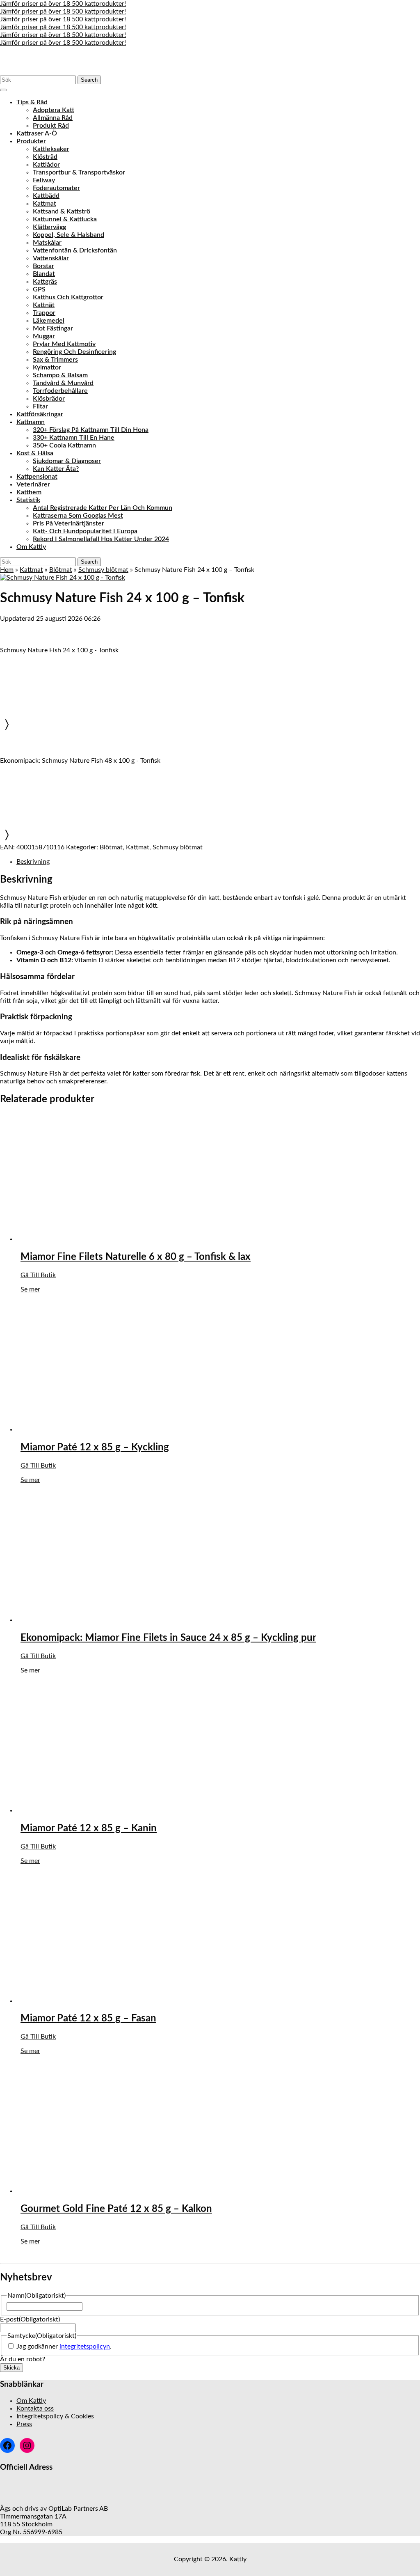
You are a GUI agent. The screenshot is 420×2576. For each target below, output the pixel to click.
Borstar (43, 266)
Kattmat (45, 204)
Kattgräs (45, 282)
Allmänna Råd (53, 118)
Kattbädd (46, 196)
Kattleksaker (51, 149)
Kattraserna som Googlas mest (78, 516)
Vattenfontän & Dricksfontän (75, 250)
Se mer (30, 1289)
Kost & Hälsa (35, 453)
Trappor (44, 313)
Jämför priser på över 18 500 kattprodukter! (63, 4)
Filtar (40, 406)
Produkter (31, 141)
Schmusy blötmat (103, 570)
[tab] (3, 90)
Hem (7, 570)
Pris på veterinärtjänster (68, 523)
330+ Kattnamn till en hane (74, 438)
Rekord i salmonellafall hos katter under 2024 (101, 539)
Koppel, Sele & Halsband (68, 235)
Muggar (44, 336)
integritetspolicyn (85, 2347)
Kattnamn (31, 422)
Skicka (11, 2368)
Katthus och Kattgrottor (68, 297)
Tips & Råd (32, 102)
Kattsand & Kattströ (62, 211)
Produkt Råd (51, 126)
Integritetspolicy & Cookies (55, 2416)
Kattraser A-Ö (37, 133)
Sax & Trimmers (55, 360)
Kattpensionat (37, 477)
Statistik (28, 500)
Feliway (44, 180)
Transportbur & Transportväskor (79, 172)
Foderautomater (56, 188)
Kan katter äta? (56, 469)
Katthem (29, 492)
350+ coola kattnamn (64, 445)
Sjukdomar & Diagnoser (67, 461)
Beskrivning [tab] (33, 862)
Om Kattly (31, 547)
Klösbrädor (49, 399)
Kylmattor (47, 367)
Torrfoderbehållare (60, 391)
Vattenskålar (51, 258)
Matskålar (47, 243)
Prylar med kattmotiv (64, 344)
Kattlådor (46, 165)
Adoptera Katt (54, 110)
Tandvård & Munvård (63, 383)
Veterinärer (33, 484)
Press (24, 2424)
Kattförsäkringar (40, 414)
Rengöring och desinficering (74, 352)
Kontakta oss (35, 2409)
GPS (39, 289)
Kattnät (44, 305)
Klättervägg (49, 227)
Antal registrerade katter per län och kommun (103, 508)
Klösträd (45, 157)
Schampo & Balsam (60, 375)
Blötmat (61, 570)
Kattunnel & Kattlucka (65, 219)
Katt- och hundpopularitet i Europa (85, 531)
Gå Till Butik (38, 1275)
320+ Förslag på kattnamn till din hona (91, 430)
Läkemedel (49, 321)
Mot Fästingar (53, 328)
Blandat (44, 274)
